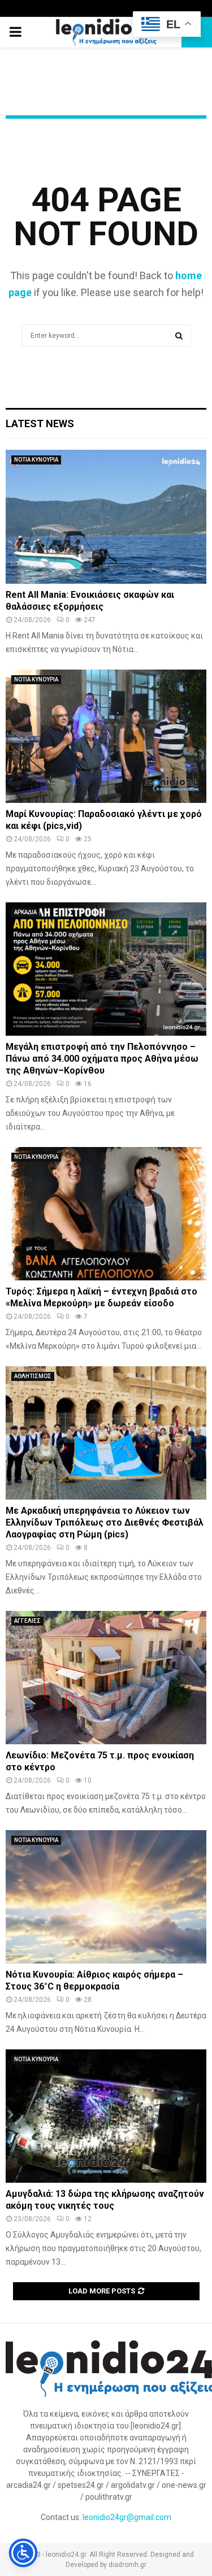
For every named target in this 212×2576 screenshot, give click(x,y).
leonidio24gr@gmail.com (127, 2517)
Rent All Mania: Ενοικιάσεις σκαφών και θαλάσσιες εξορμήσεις (90, 601)
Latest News (40, 423)
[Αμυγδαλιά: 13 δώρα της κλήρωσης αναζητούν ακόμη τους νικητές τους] (106, 2116)
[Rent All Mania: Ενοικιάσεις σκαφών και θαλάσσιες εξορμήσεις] (106, 517)
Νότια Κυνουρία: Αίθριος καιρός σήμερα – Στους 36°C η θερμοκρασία (94, 1980)
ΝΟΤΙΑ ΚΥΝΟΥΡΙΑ (36, 460)
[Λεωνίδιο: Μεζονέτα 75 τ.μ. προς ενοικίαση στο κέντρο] (106, 1678)
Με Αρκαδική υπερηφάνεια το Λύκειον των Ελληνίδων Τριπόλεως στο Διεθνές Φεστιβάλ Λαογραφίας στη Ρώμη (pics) (105, 1522)
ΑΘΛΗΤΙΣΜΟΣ (33, 1376)
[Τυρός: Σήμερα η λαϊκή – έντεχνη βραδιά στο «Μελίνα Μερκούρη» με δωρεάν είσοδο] (106, 1214)
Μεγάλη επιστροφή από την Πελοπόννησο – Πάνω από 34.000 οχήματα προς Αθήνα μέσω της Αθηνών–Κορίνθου (102, 1059)
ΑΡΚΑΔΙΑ (25, 912)
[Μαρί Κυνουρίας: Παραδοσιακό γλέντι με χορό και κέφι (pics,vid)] (106, 737)
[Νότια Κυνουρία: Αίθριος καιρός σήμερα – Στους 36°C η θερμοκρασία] (106, 1897)
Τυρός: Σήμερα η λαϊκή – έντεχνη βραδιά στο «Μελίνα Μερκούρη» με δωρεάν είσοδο (101, 1297)
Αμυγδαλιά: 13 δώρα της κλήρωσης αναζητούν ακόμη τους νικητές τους (105, 2200)
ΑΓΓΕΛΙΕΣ (27, 1621)
